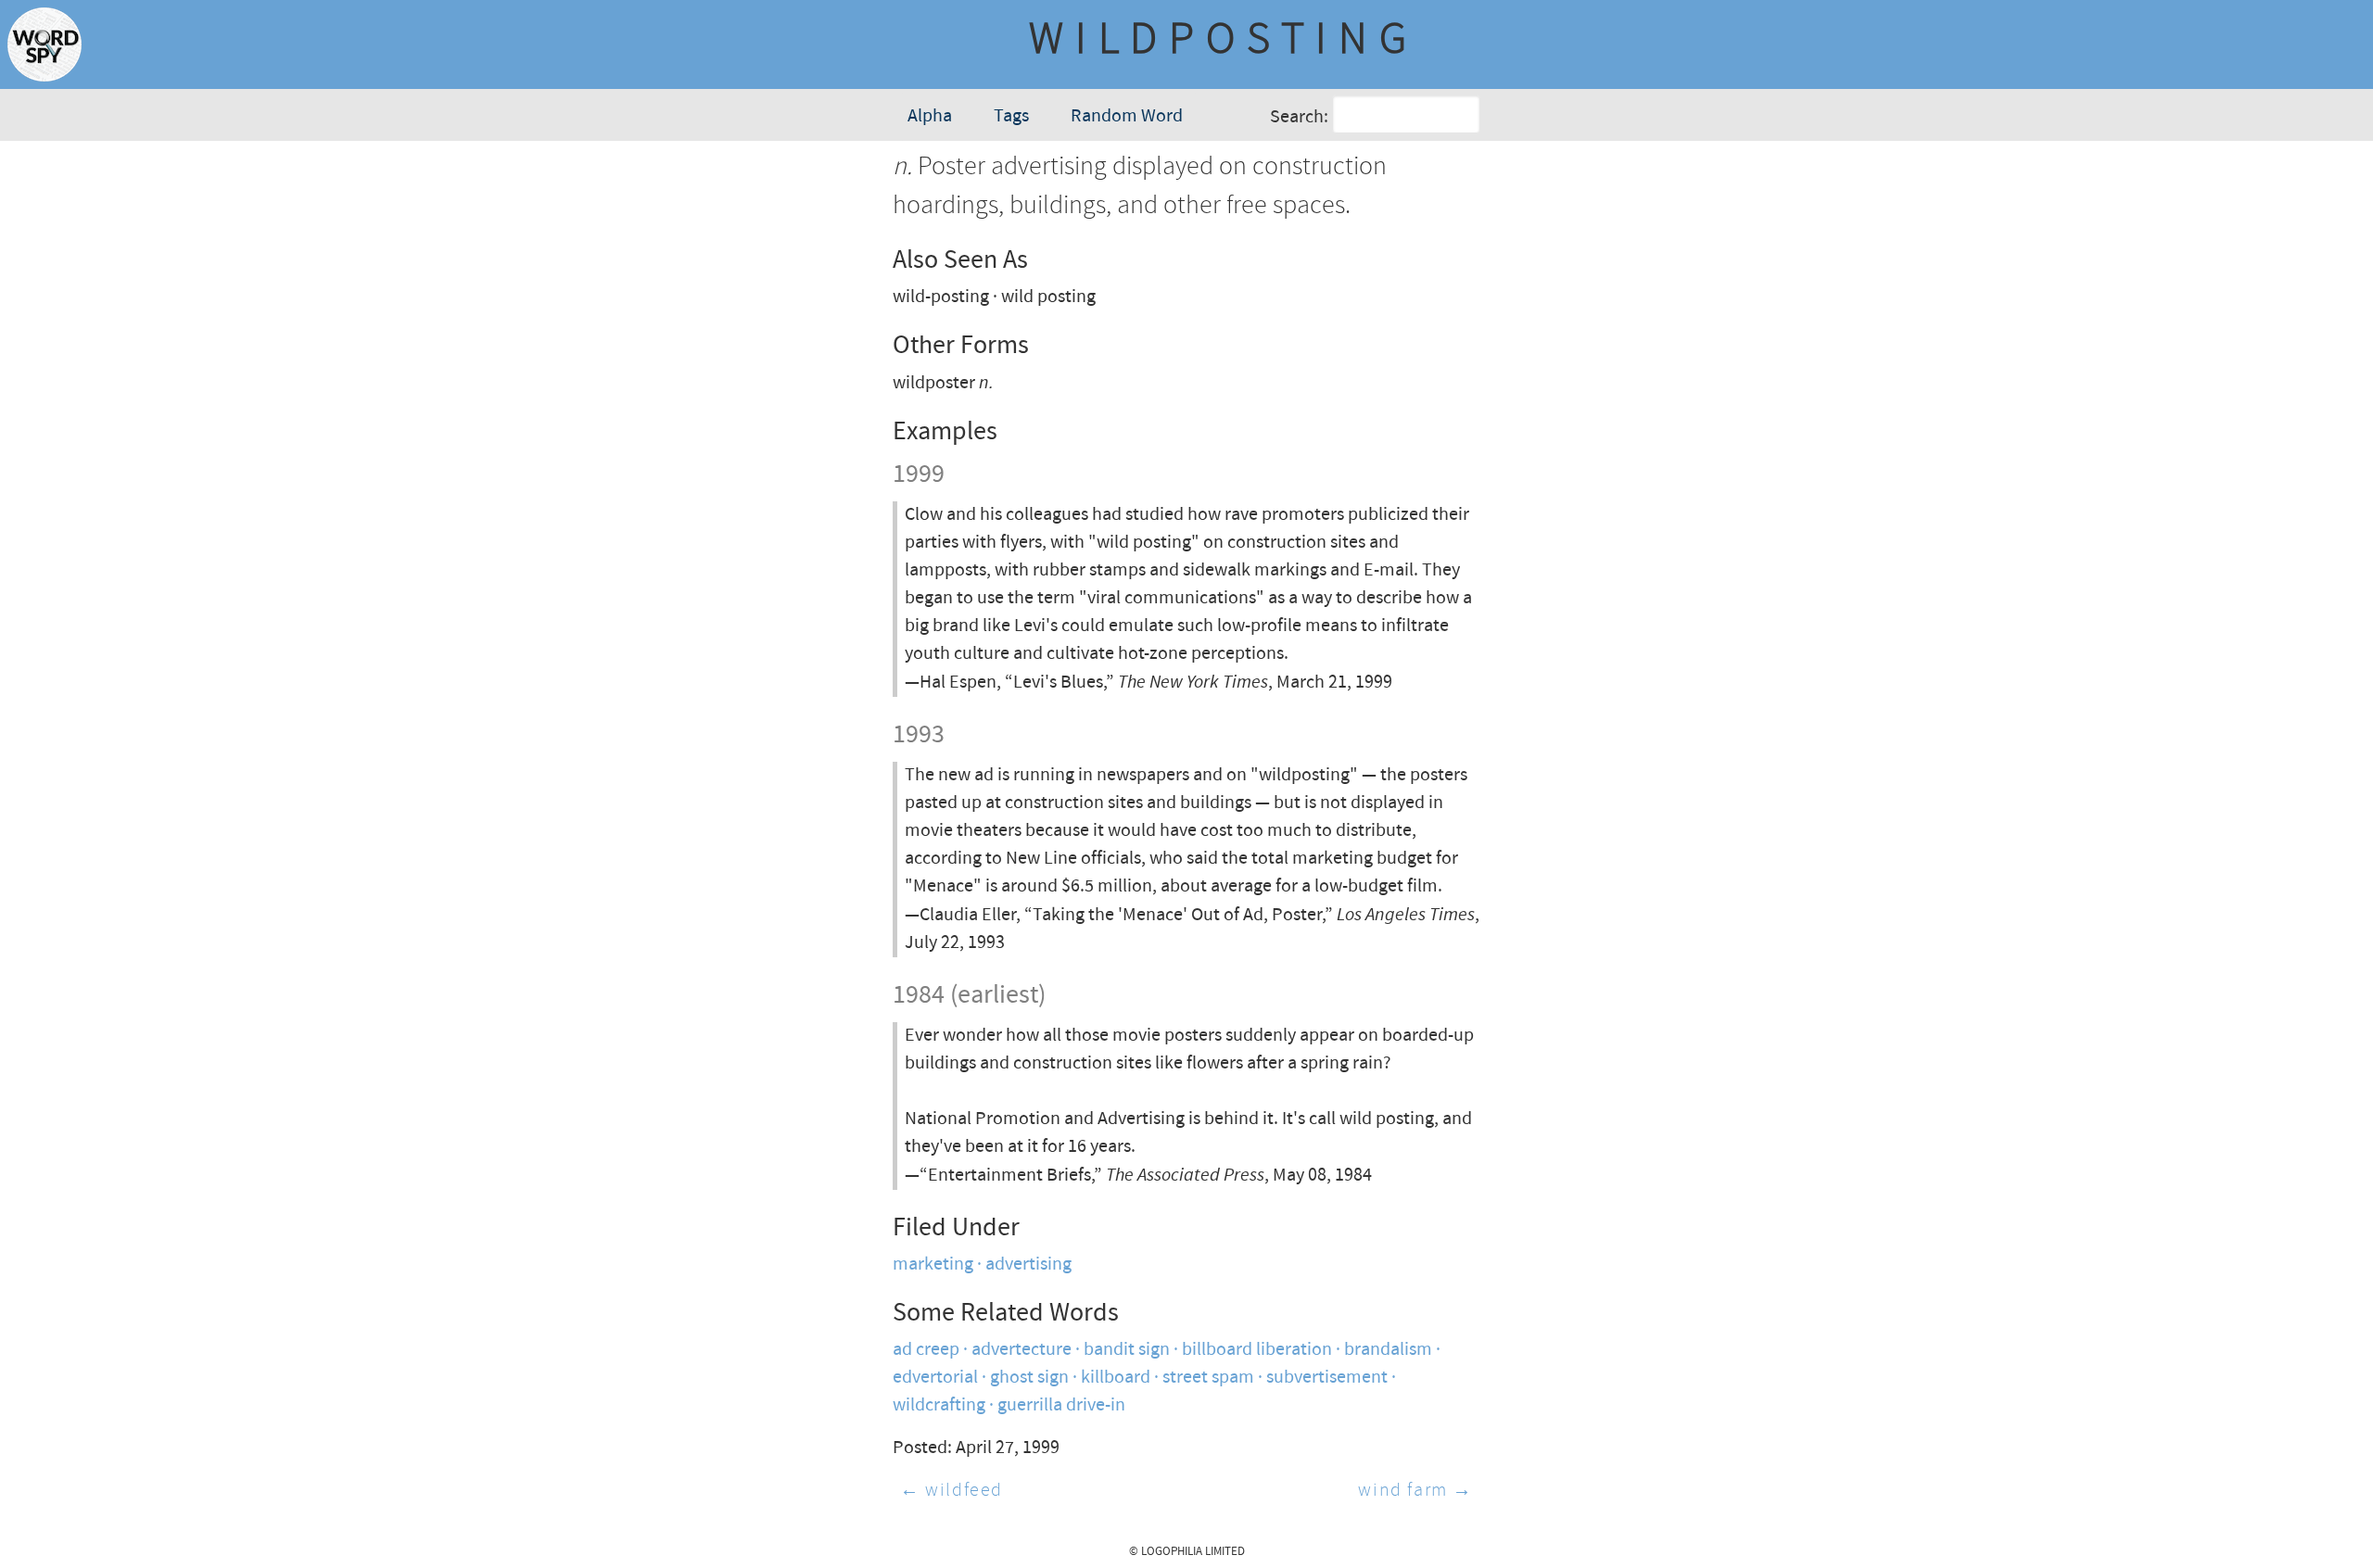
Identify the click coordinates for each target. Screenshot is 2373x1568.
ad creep (926, 1350)
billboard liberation (1257, 1350)
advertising (1028, 1265)
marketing (933, 1265)
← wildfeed (952, 1491)
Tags (1011, 116)
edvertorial (935, 1378)
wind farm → (1415, 1491)
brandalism (1388, 1350)
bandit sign (1127, 1350)
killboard (1116, 1378)
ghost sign (1029, 1378)
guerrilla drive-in (1061, 1405)
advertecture (1022, 1350)
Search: (1299, 117)
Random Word (1127, 116)
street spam (1208, 1378)
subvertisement (1327, 1378)
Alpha (930, 116)
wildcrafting (939, 1405)
